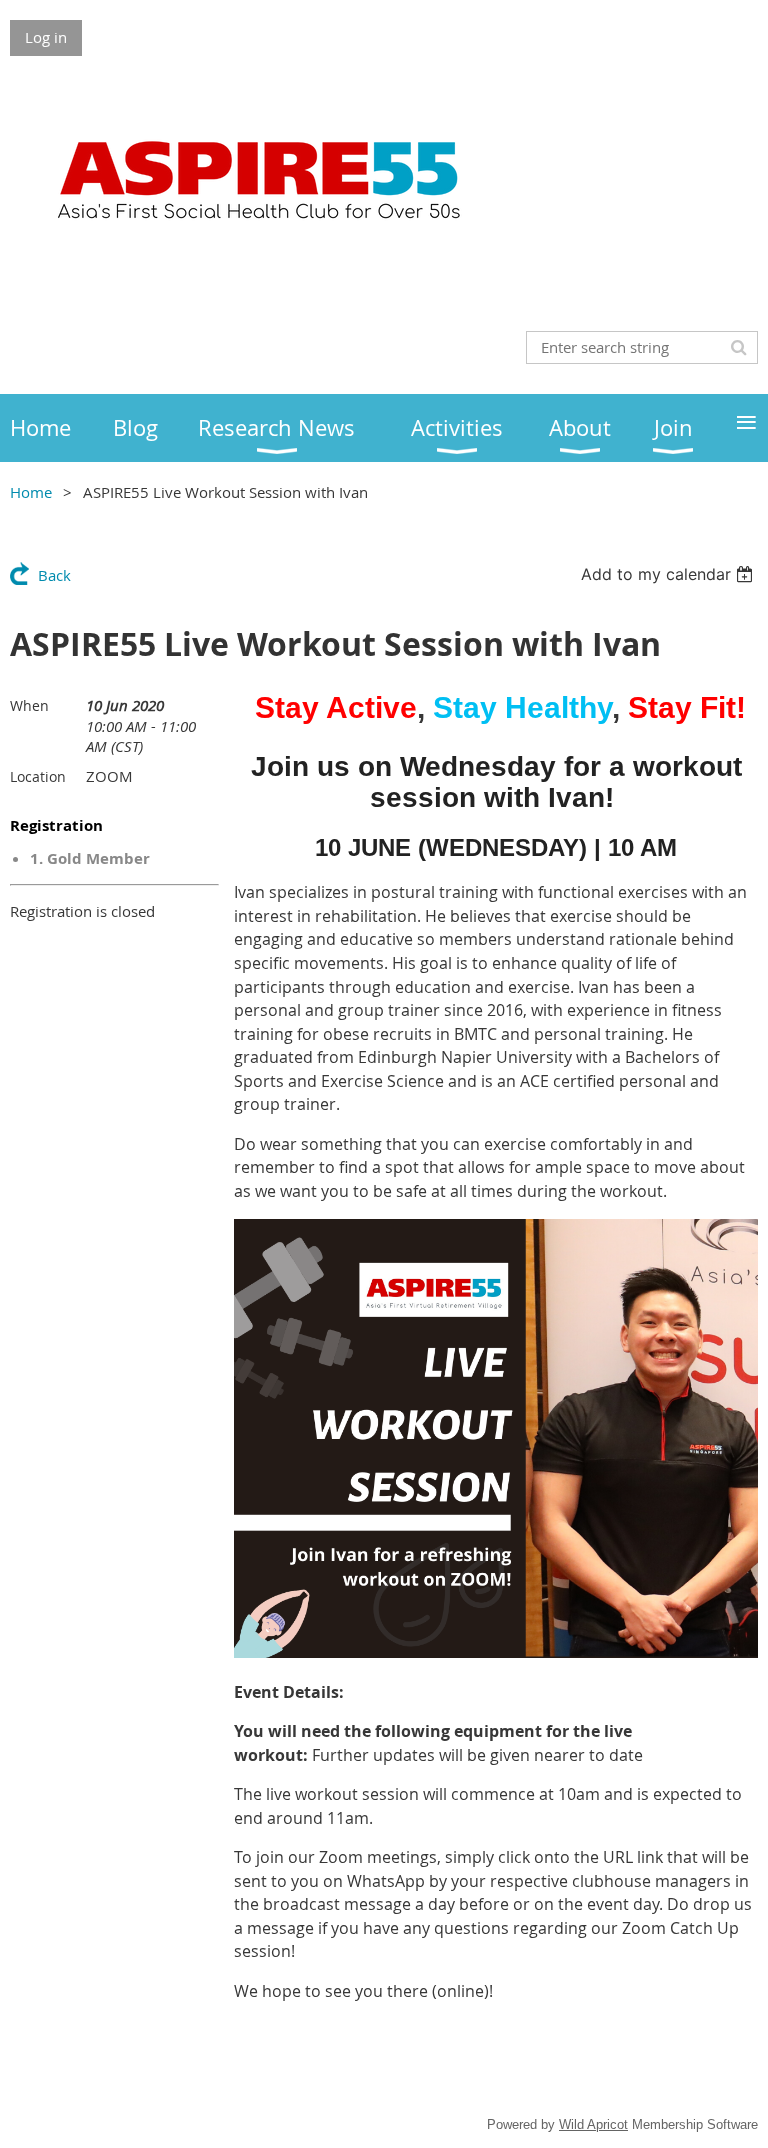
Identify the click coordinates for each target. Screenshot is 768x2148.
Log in (46, 37)
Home (31, 492)
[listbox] (669, 574)
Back (54, 575)
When (29, 705)
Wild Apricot (593, 2124)
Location (38, 776)
